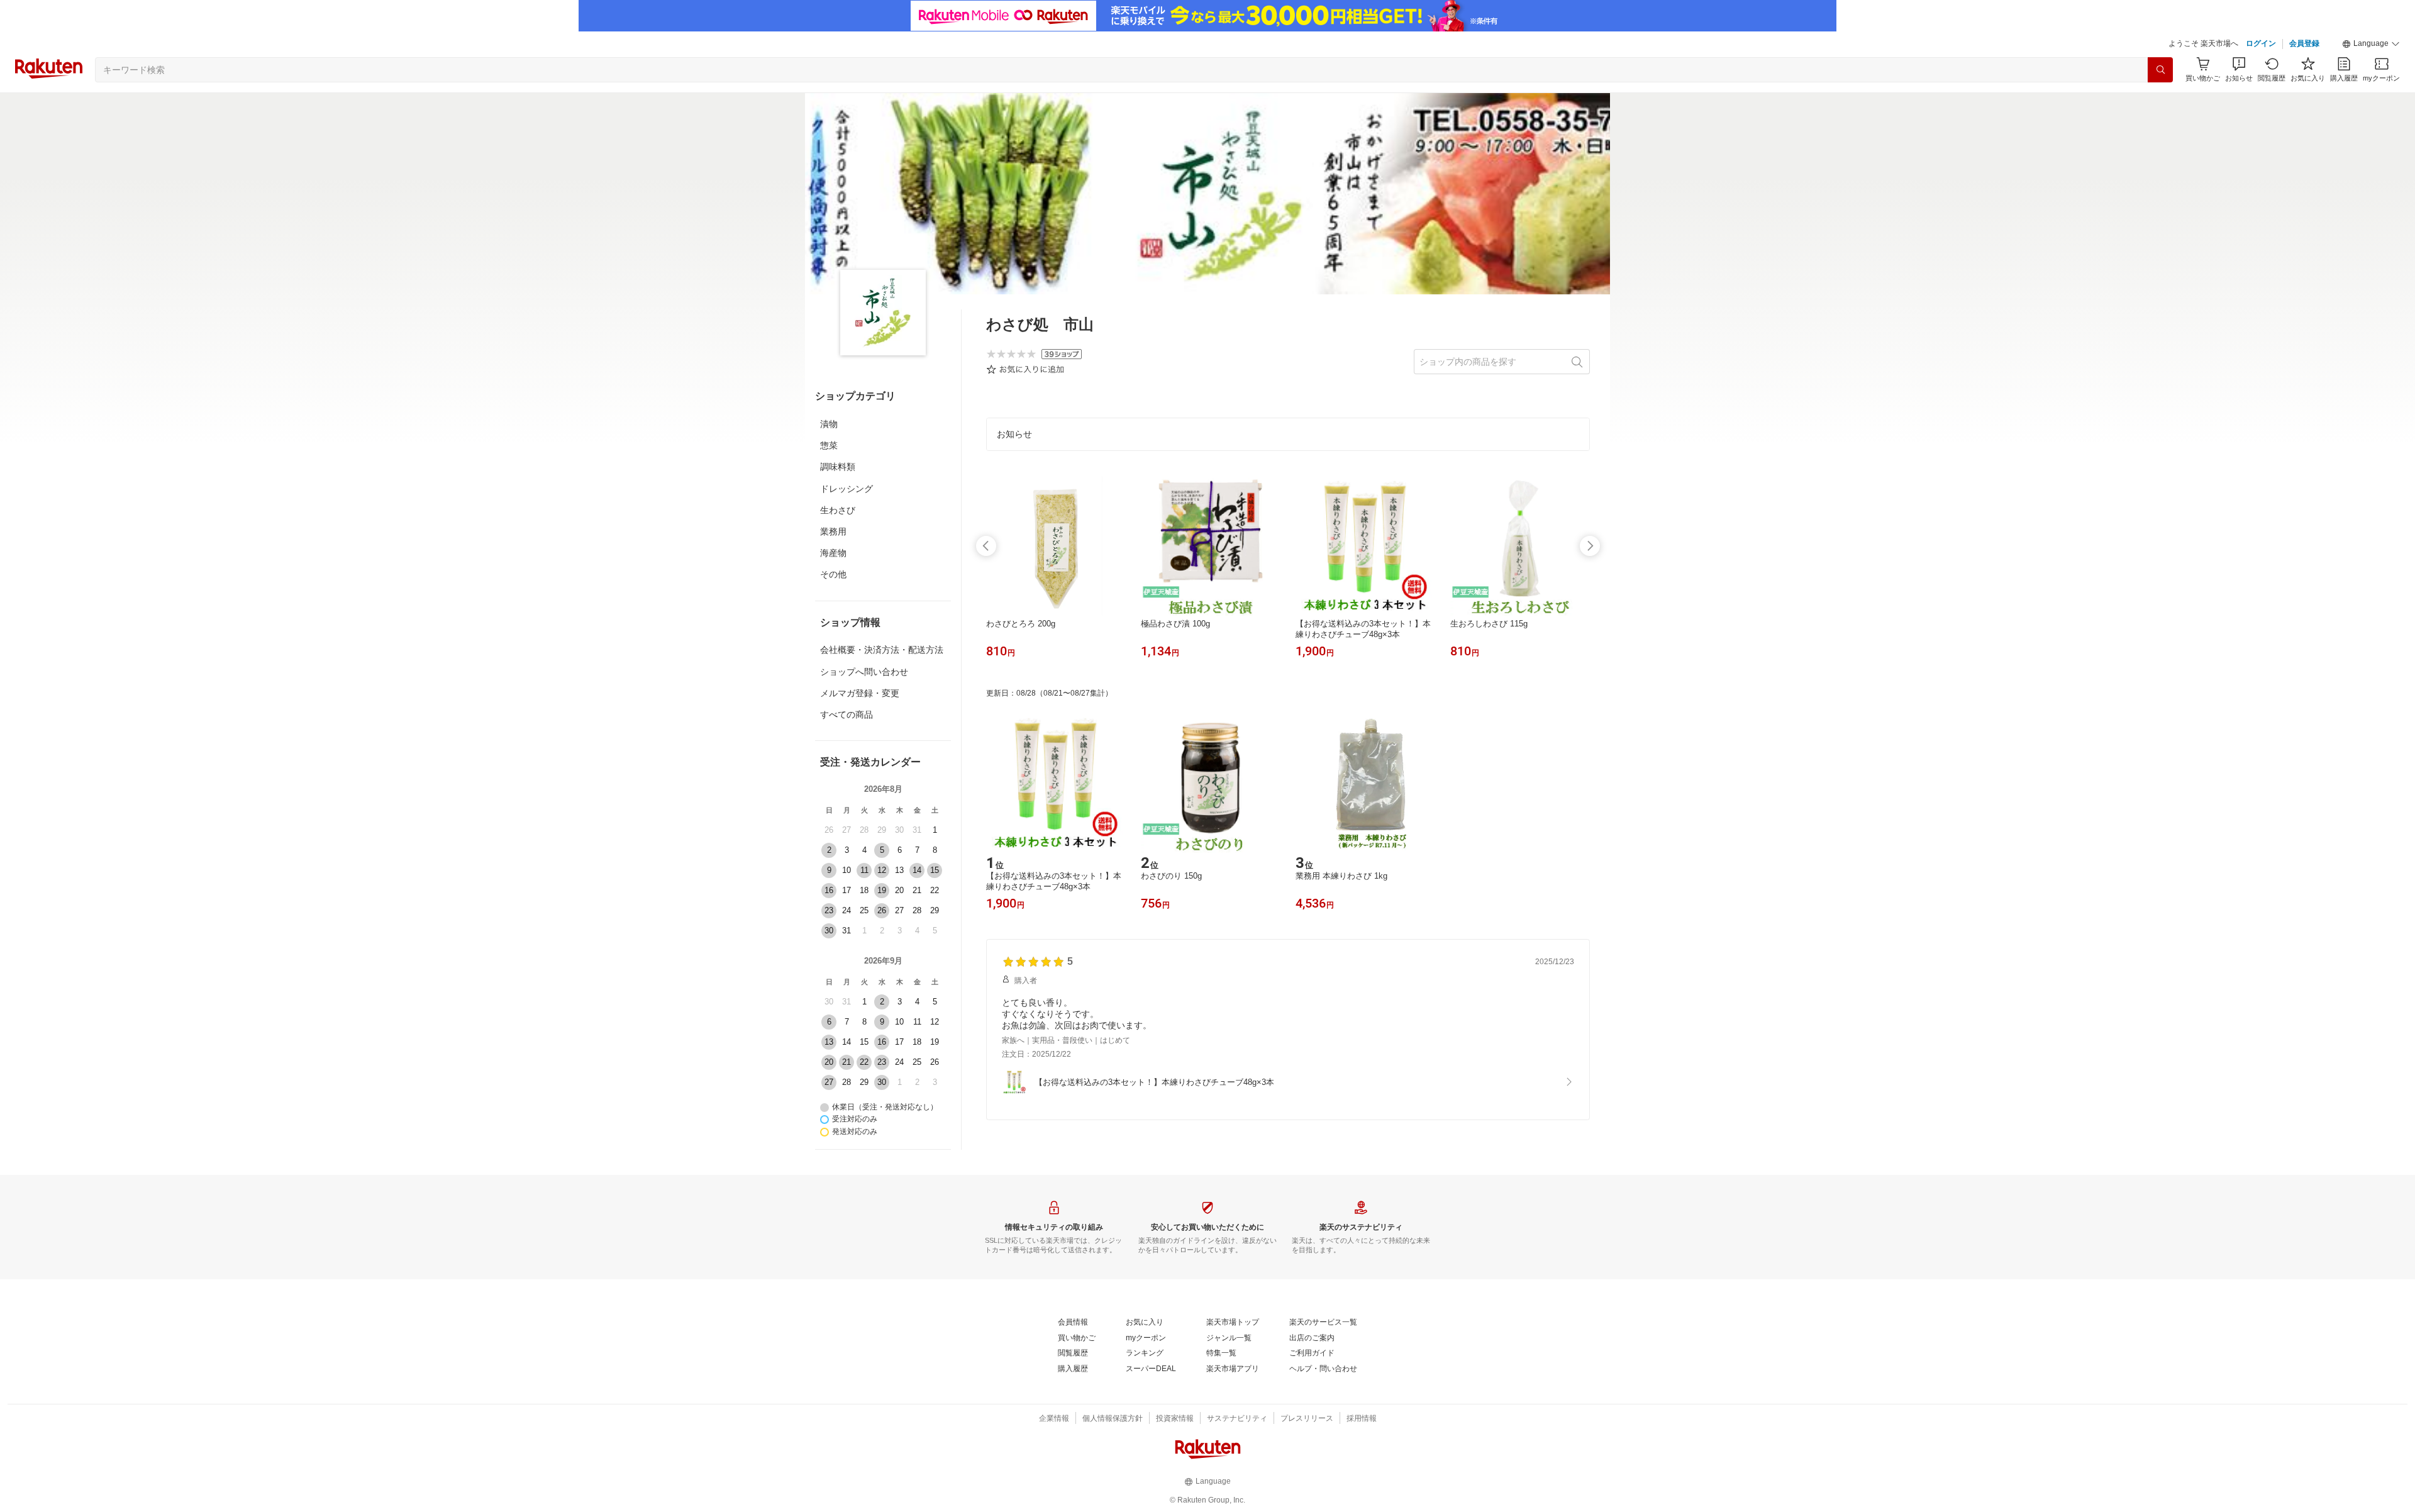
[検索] (2160, 70)
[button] (2371, 44)
